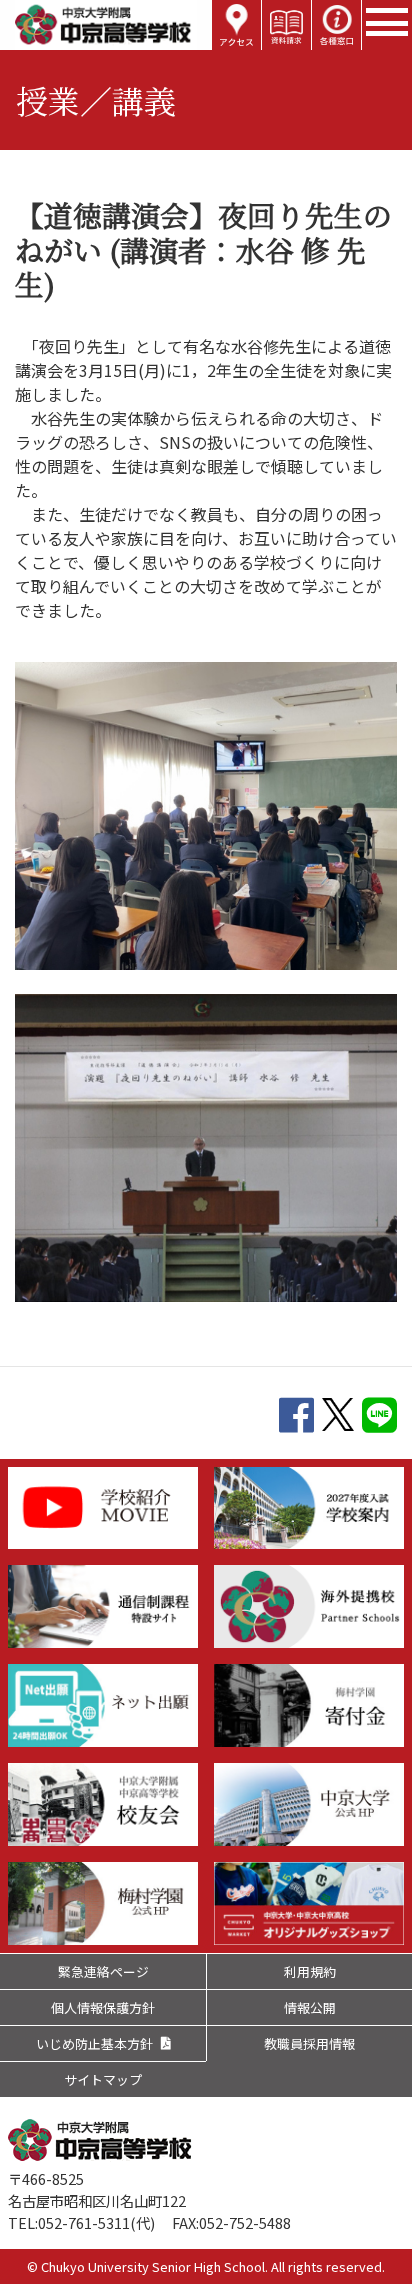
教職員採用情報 (309, 2043)
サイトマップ (103, 2079)
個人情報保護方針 (103, 2007)
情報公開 (310, 2007)
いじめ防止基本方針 (94, 2043)
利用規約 (310, 1971)
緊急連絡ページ (103, 1971)
